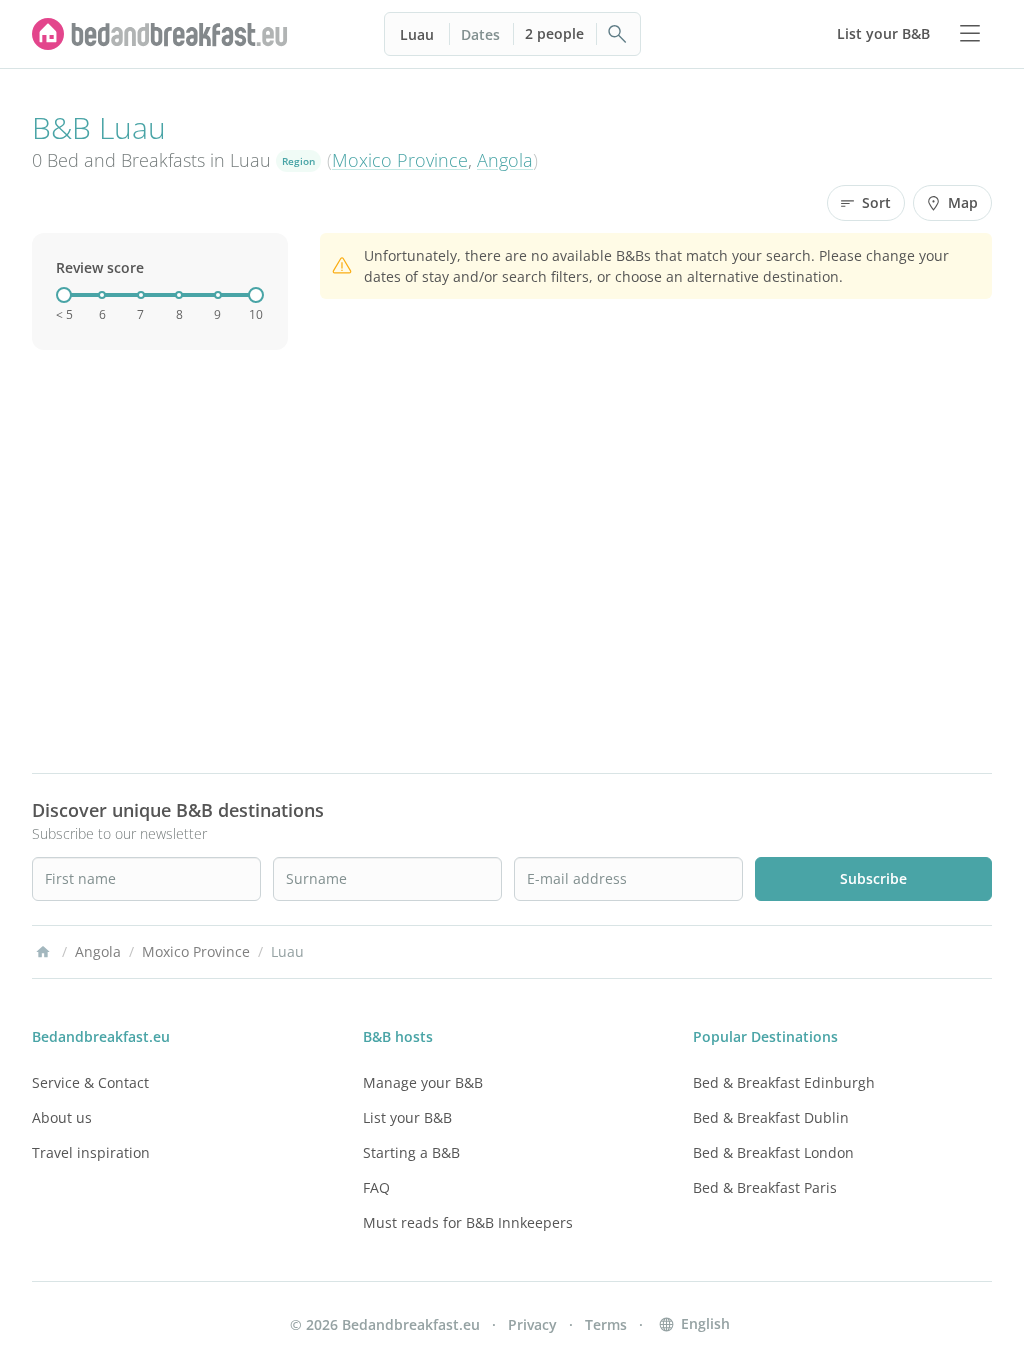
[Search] (618, 34)
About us (62, 1117)
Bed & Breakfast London (773, 1152)
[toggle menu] (970, 34)
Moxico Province (400, 160)
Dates (480, 34)
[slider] (64, 295)
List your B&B (407, 1117)
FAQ (376, 1187)
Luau (417, 34)
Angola (505, 160)
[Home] (43, 952)
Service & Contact (90, 1082)
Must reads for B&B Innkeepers (468, 1222)
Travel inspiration (91, 1152)
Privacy (532, 1324)
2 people (554, 33)
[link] (160, 34)
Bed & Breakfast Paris (765, 1187)
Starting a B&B (411, 1152)
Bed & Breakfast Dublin (771, 1117)
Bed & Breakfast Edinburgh (784, 1082)
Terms (606, 1324)
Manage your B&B (423, 1082)
